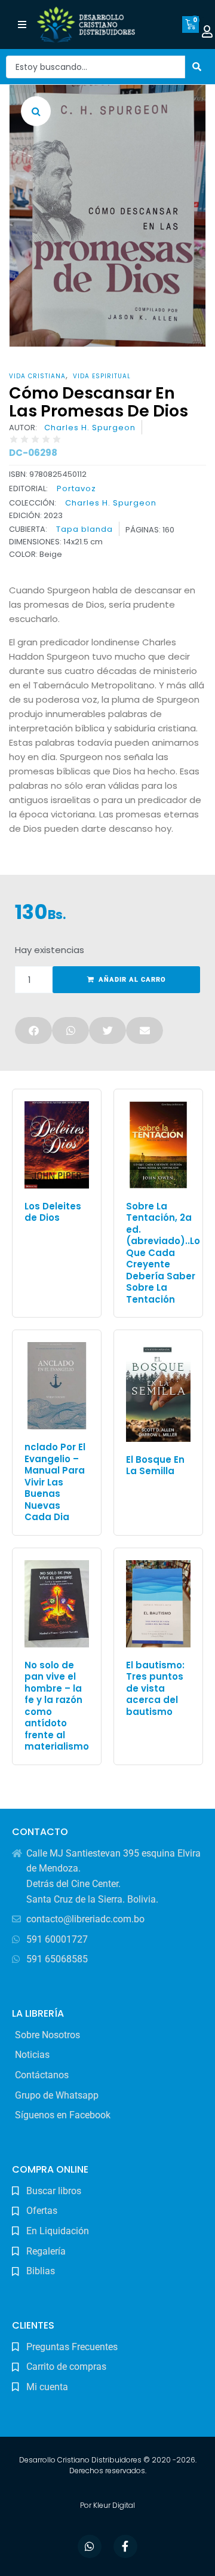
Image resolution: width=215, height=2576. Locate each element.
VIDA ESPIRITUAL (102, 376)
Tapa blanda (85, 529)
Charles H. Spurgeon (90, 428)
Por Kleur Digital (107, 2505)
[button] (22, 25)
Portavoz (76, 488)
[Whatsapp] (90, 2547)
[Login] (207, 32)
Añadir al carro (132, 980)
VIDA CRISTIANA (37, 376)
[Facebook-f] (125, 2547)
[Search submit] (197, 67)
